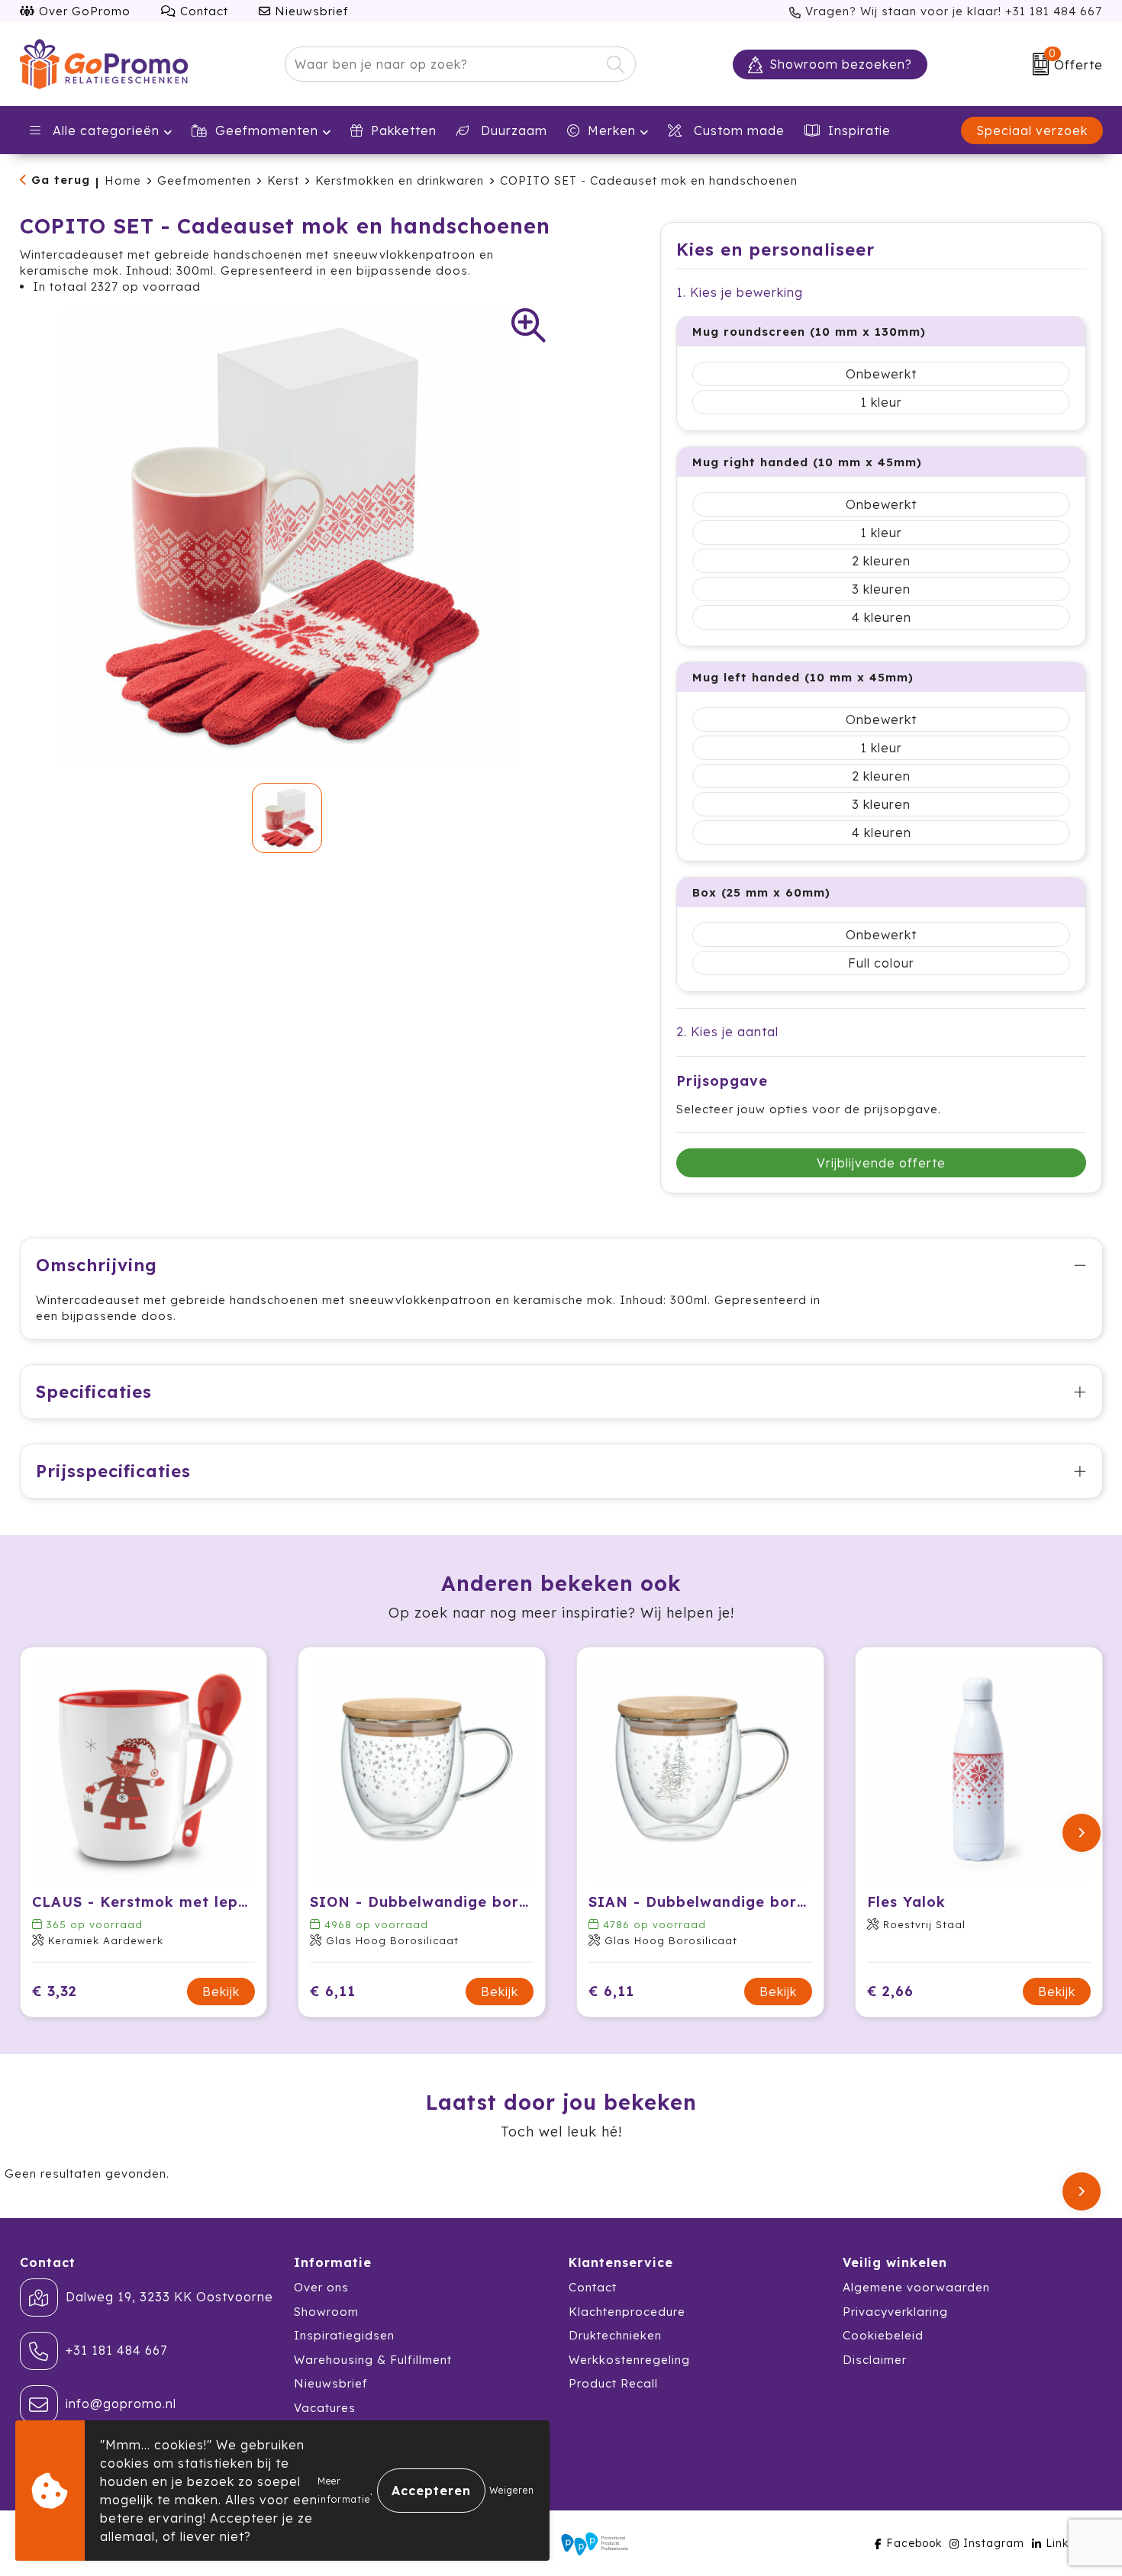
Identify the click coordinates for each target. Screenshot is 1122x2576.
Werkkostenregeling (629, 2360)
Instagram (994, 2543)
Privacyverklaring (895, 2312)
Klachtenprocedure (627, 2312)
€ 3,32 (55, 1991)
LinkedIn (1070, 2543)
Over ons (321, 2287)
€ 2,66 (890, 1991)
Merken (612, 130)
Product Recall (613, 2383)
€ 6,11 (333, 1991)
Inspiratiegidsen (344, 2335)
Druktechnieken (615, 2335)
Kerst (283, 180)
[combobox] (443, 64)
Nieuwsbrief (310, 11)
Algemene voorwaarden (916, 2287)
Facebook (914, 2543)
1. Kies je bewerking (740, 292)
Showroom (326, 2312)
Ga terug (61, 180)
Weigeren (512, 2490)
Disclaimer (875, 2360)
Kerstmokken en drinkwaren (400, 180)
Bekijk (221, 1992)
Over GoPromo (83, 11)
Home (123, 180)
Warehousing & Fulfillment (373, 2360)
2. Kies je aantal (727, 1032)
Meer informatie (344, 2490)
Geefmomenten (267, 130)
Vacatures (325, 2408)
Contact (202, 11)
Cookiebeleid (883, 2335)
